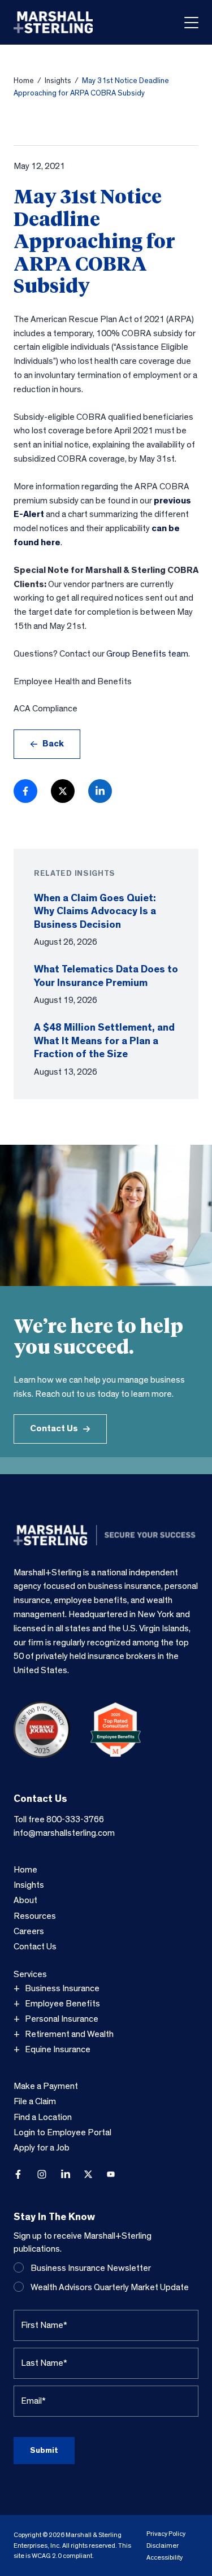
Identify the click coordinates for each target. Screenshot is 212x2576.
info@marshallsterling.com (64, 1833)
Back (53, 744)
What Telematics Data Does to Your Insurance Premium (106, 976)
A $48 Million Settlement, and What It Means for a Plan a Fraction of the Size (104, 1041)
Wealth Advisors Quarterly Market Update (110, 2287)
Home (24, 81)
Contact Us (54, 1428)
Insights (58, 81)
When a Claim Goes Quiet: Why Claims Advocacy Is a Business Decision (95, 911)
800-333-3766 (75, 1819)
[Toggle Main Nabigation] (191, 23)
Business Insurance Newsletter (91, 2268)
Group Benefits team (147, 654)
